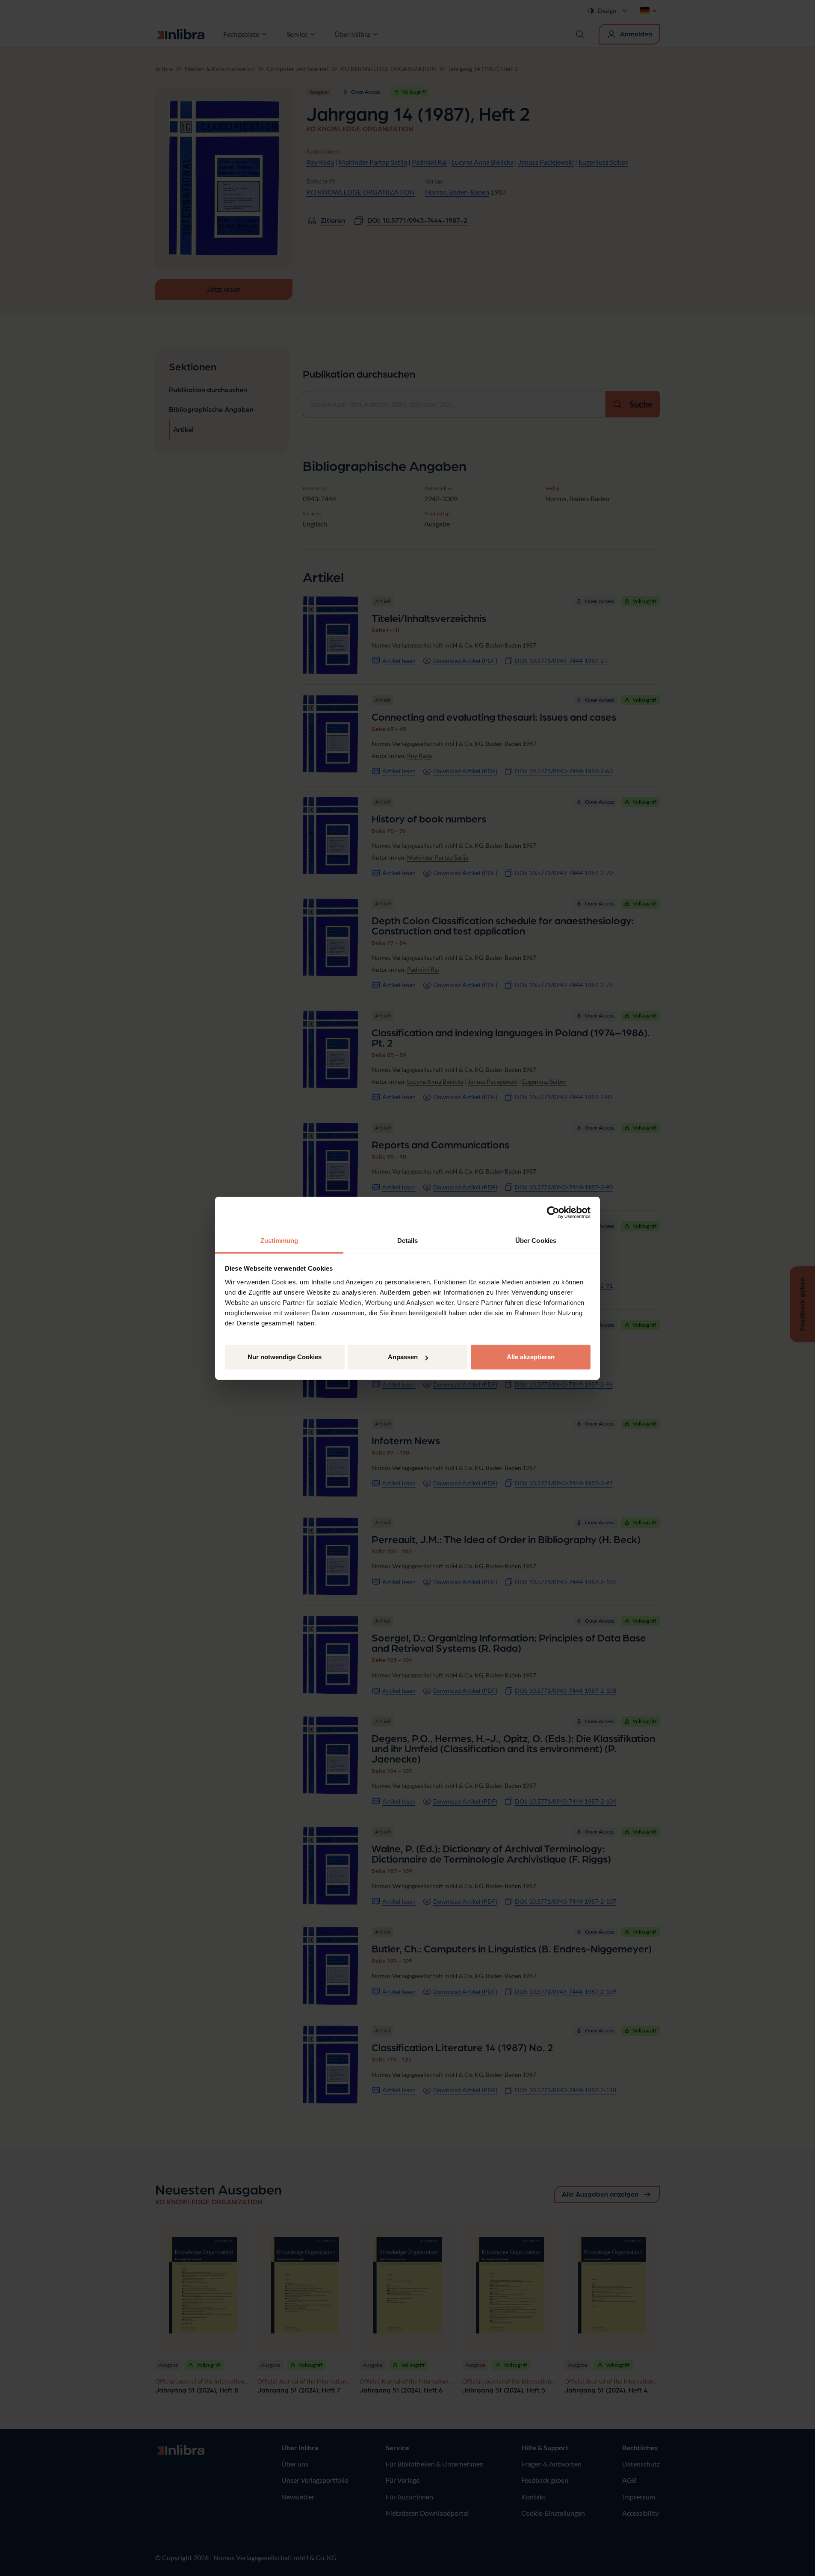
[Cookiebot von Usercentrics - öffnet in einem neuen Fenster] (553, 1213)
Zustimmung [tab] (279, 1241)
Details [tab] (408, 1241)
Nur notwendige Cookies (285, 1357)
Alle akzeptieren (531, 1357)
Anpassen (403, 1357)
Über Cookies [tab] (536, 1241)
